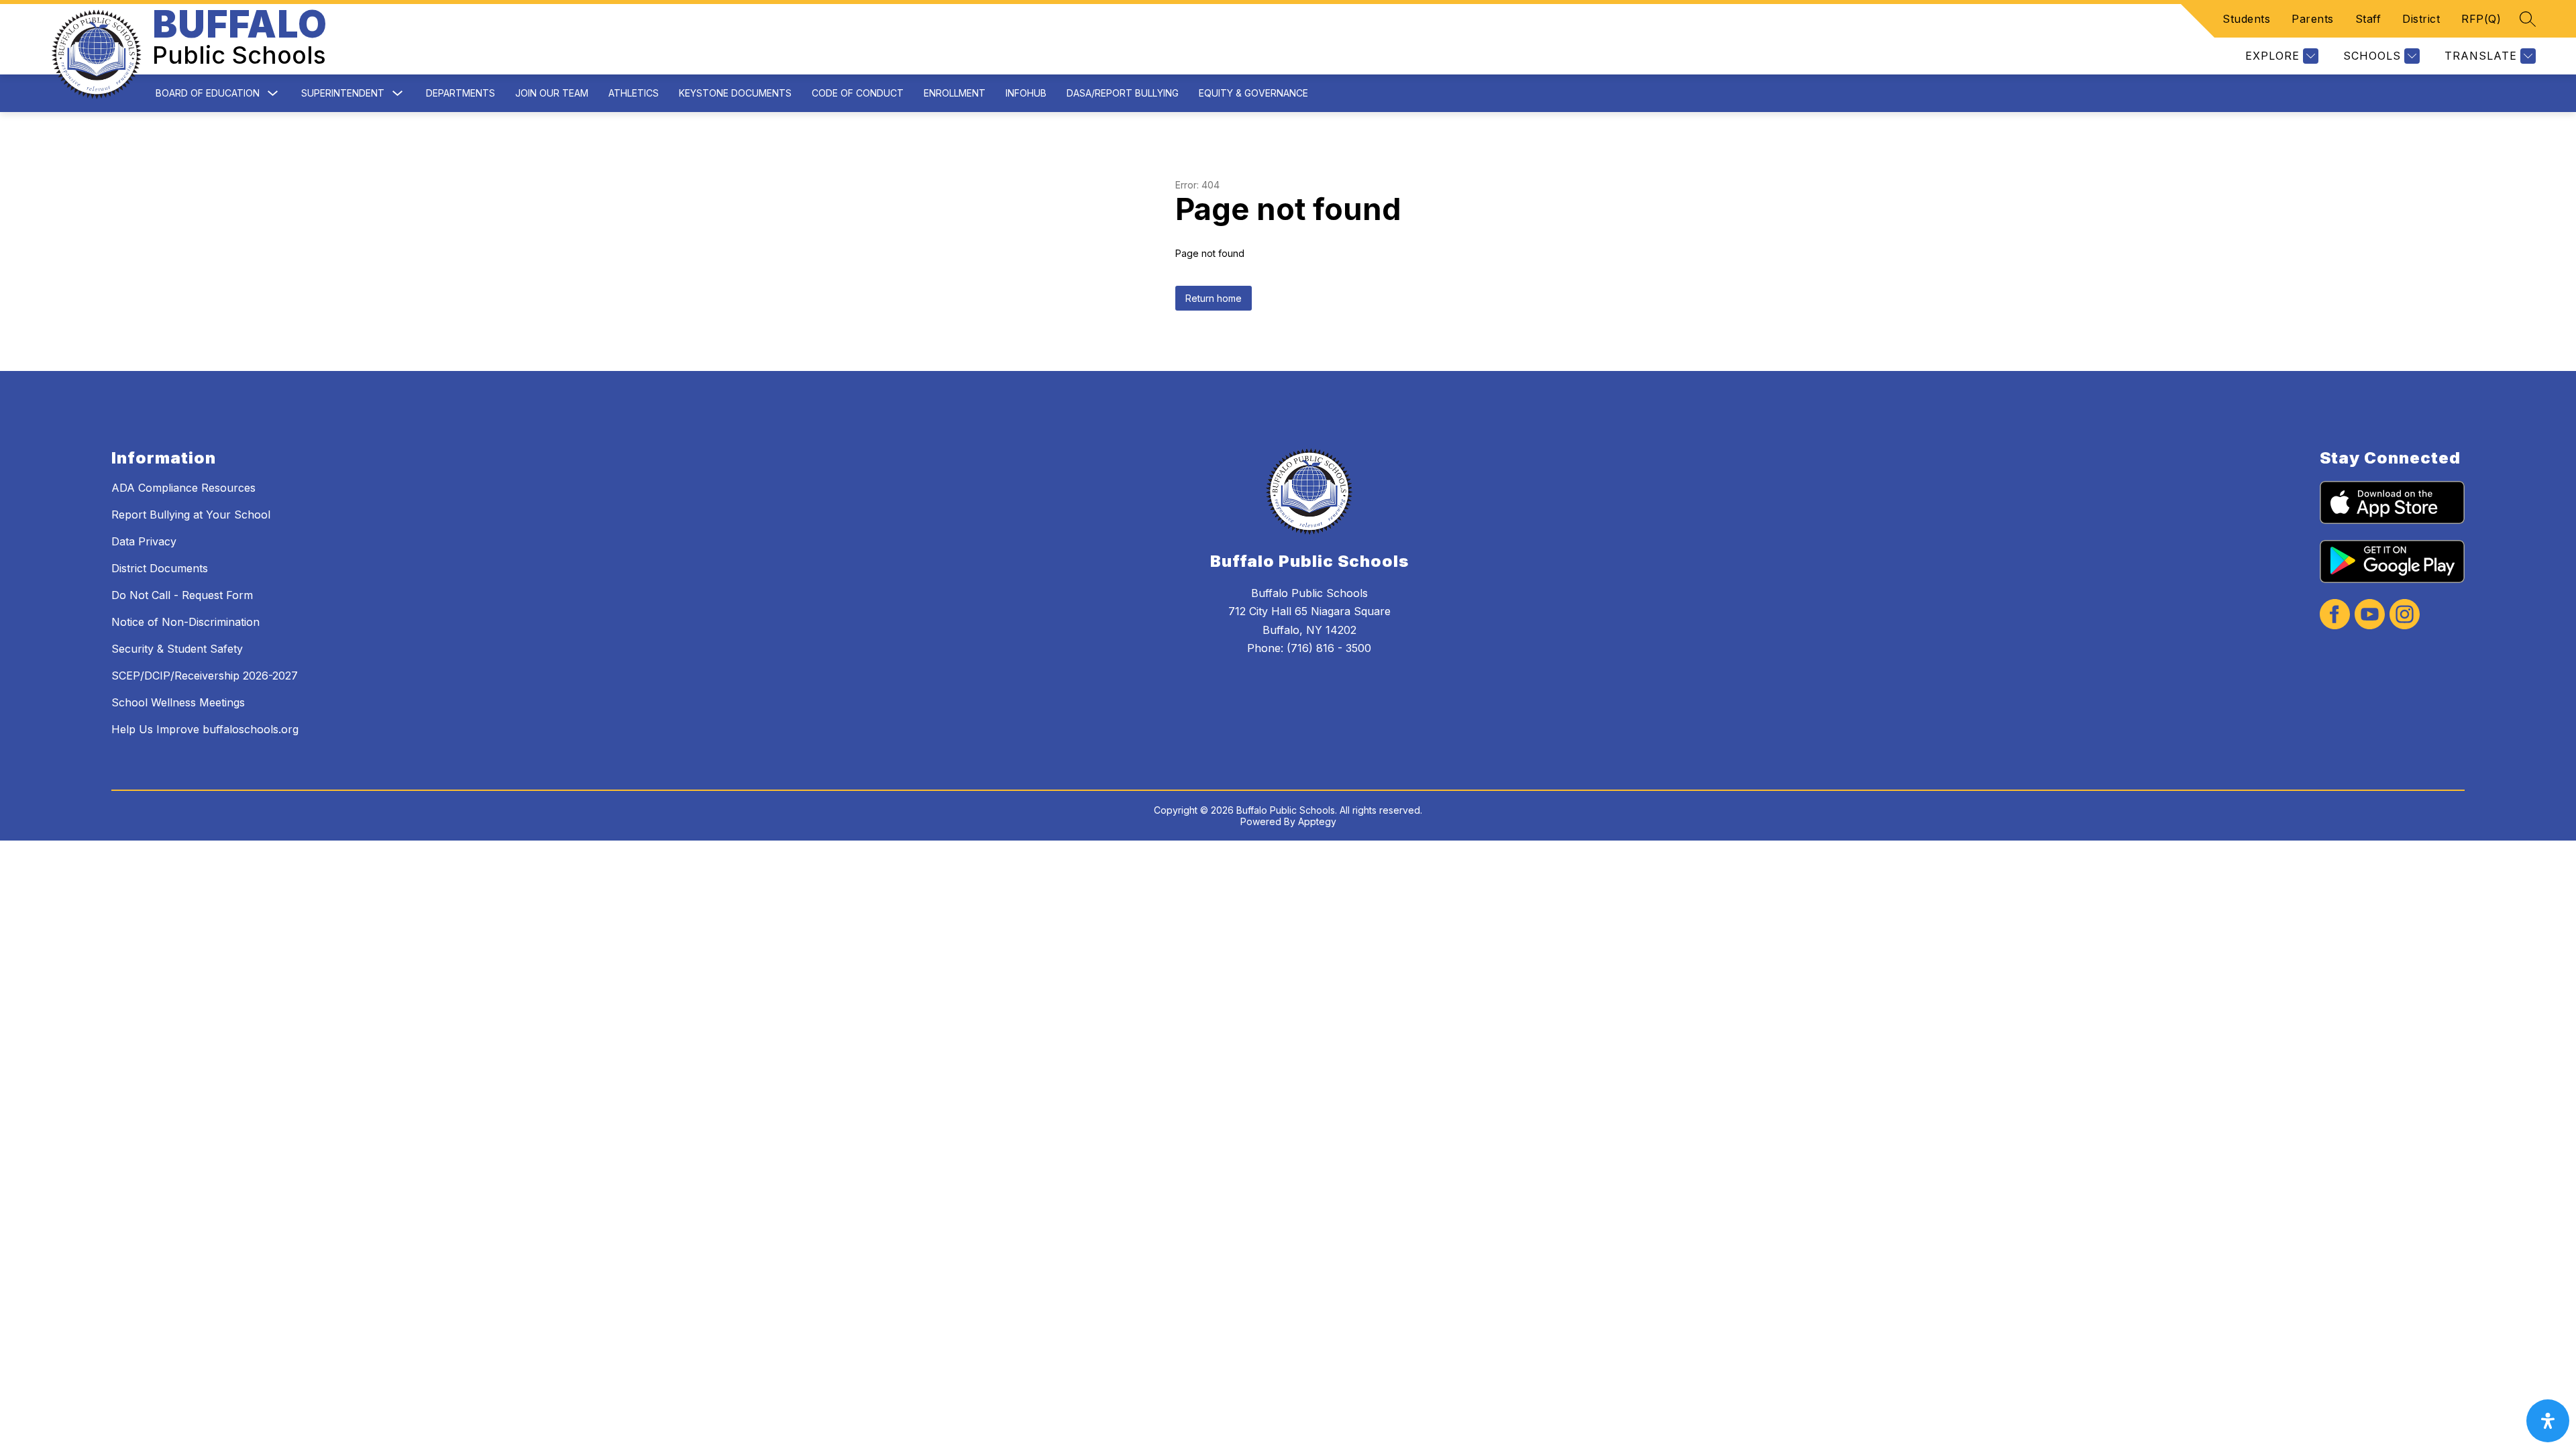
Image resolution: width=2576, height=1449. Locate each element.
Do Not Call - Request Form (182, 595)
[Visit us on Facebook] (2335, 615)
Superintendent (343, 93)
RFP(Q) (2481, 19)
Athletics (634, 93)
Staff (2368, 19)
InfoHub (1026, 93)
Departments (461, 93)
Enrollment (955, 93)
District (2421, 19)
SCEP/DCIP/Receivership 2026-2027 (205, 676)
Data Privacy (144, 541)
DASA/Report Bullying (1123, 93)
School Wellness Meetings (178, 702)
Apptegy (1317, 821)
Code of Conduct (858, 93)
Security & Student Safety (177, 649)
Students (2246, 19)
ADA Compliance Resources (183, 488)
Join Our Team (552, 93)
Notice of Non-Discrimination (185, 622)
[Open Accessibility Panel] (2548, 1421)
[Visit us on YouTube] (2370, 615)
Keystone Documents (735, 93)
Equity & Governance (1253, 93)
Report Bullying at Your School (191, 515)
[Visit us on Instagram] (2405, 615)
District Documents (160, 568)
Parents (2313, 19)
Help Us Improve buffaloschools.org (205, 729)
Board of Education (208, 93)
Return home (1214, 298)
